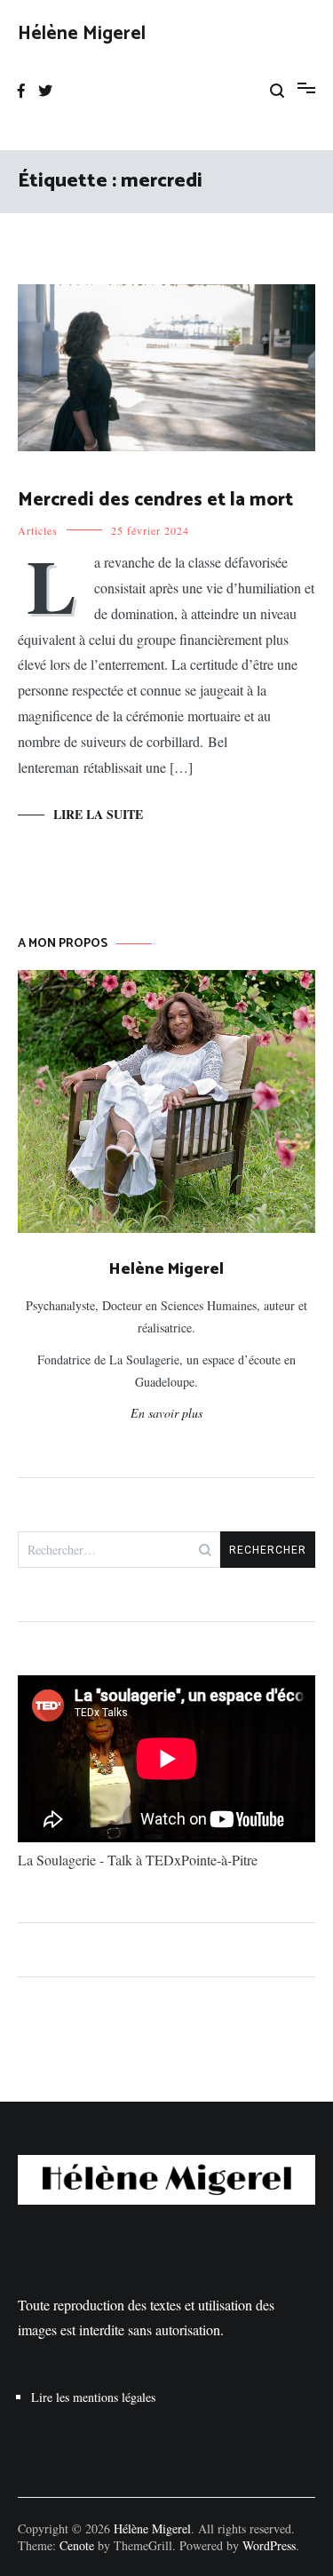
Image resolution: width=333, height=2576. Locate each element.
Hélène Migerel (82, 34)
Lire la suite (98, 814)
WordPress (269, 2545)
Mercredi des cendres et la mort (155, 500)
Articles (38, 530)
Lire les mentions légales (93, 2397)
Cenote (77, 2545)
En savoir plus (166, 1413)
